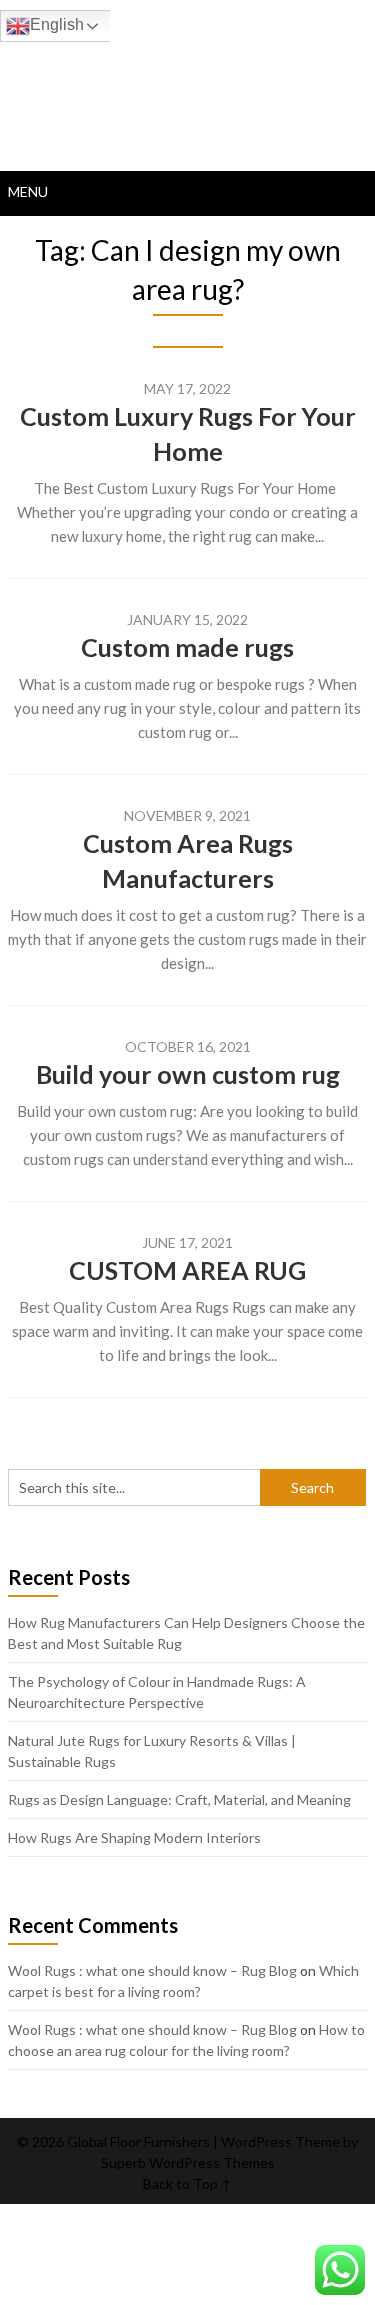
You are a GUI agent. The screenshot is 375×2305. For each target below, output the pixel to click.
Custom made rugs (187, 647)
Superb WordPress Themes (188, 2162)
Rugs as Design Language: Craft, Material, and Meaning (179, 1799)
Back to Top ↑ (187, 2183)
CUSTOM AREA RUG (187, 1270)
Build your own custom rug (188, 1074)
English (57, 24)
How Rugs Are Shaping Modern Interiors (134, 1837)
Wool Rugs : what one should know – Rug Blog (152, 1970)
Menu (28, 191)
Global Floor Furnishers (188, 72)
